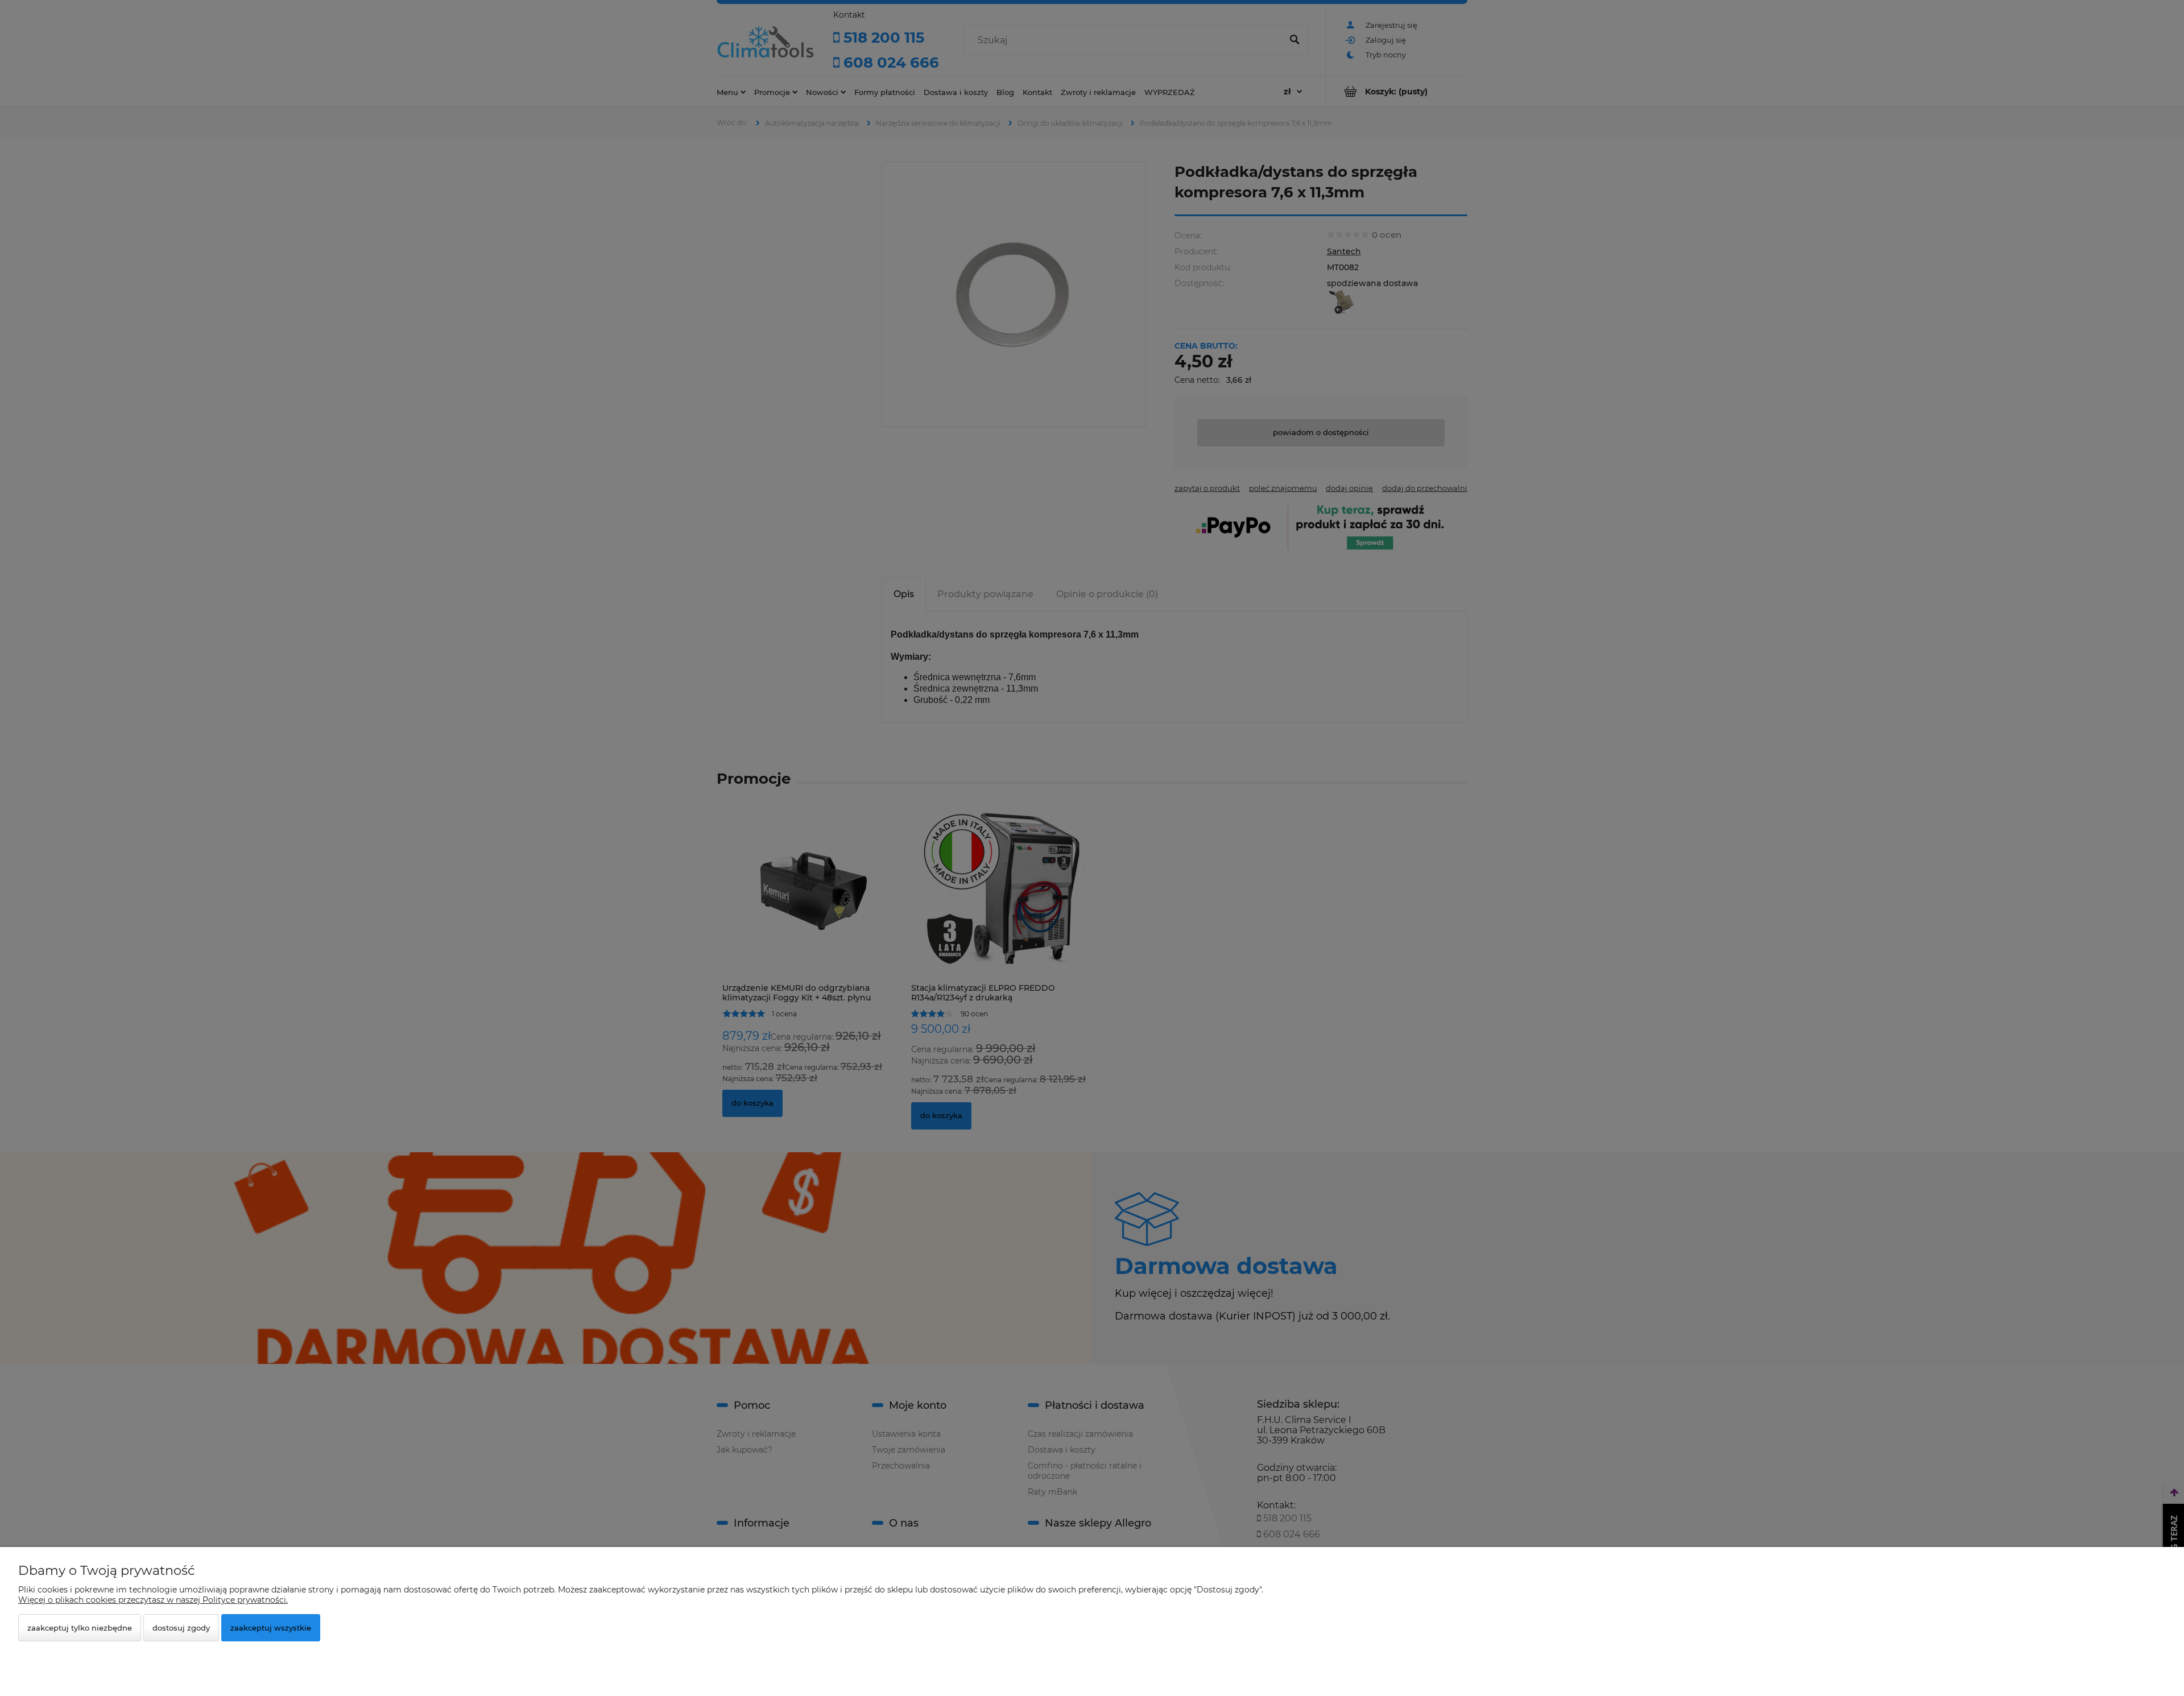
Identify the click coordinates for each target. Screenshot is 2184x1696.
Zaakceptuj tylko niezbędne (80, 1628)
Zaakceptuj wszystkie (271, 1628)
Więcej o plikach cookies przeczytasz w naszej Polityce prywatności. (153, 1600)
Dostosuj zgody (181, 1628)
